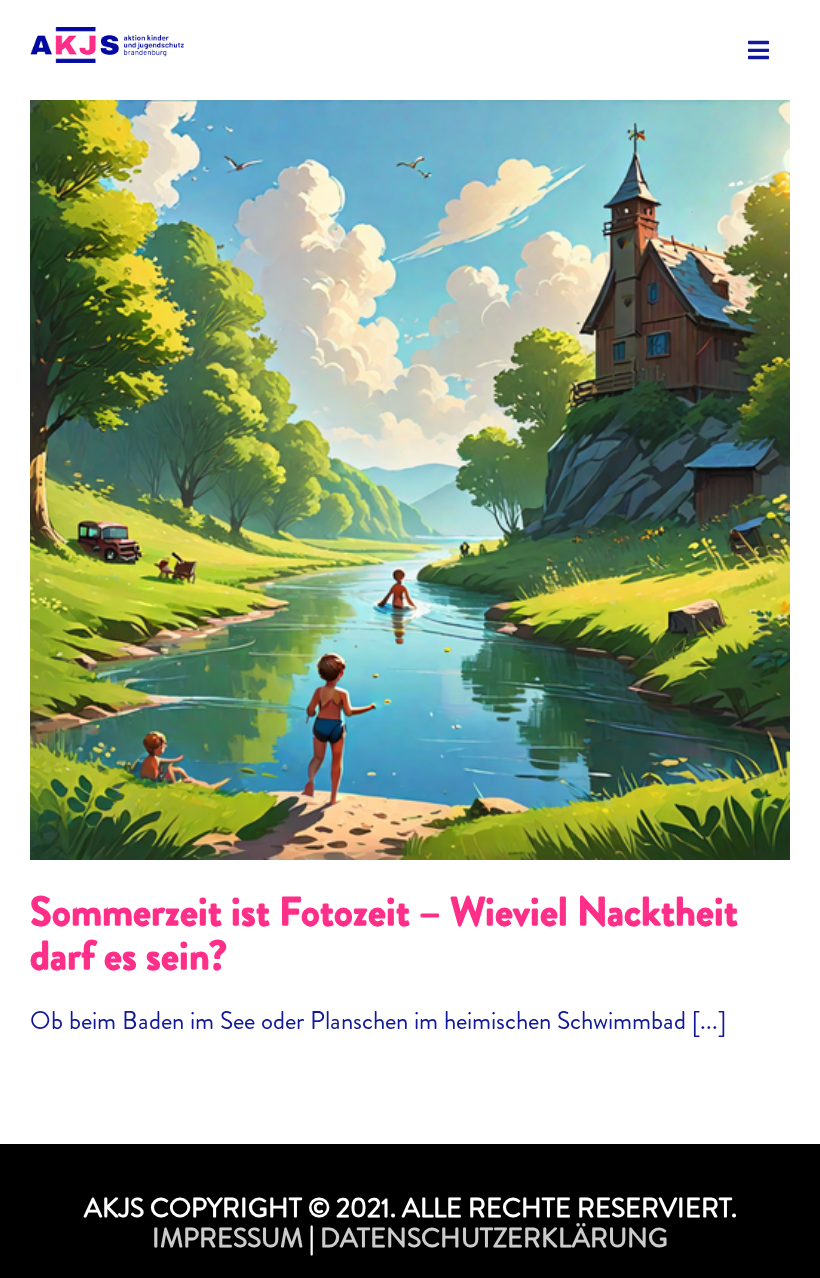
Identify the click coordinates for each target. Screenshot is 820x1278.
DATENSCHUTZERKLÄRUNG (494, 1238)
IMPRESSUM (227, 1238)
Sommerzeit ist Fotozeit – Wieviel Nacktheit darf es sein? (409, 459)
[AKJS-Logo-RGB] (107, 39)
